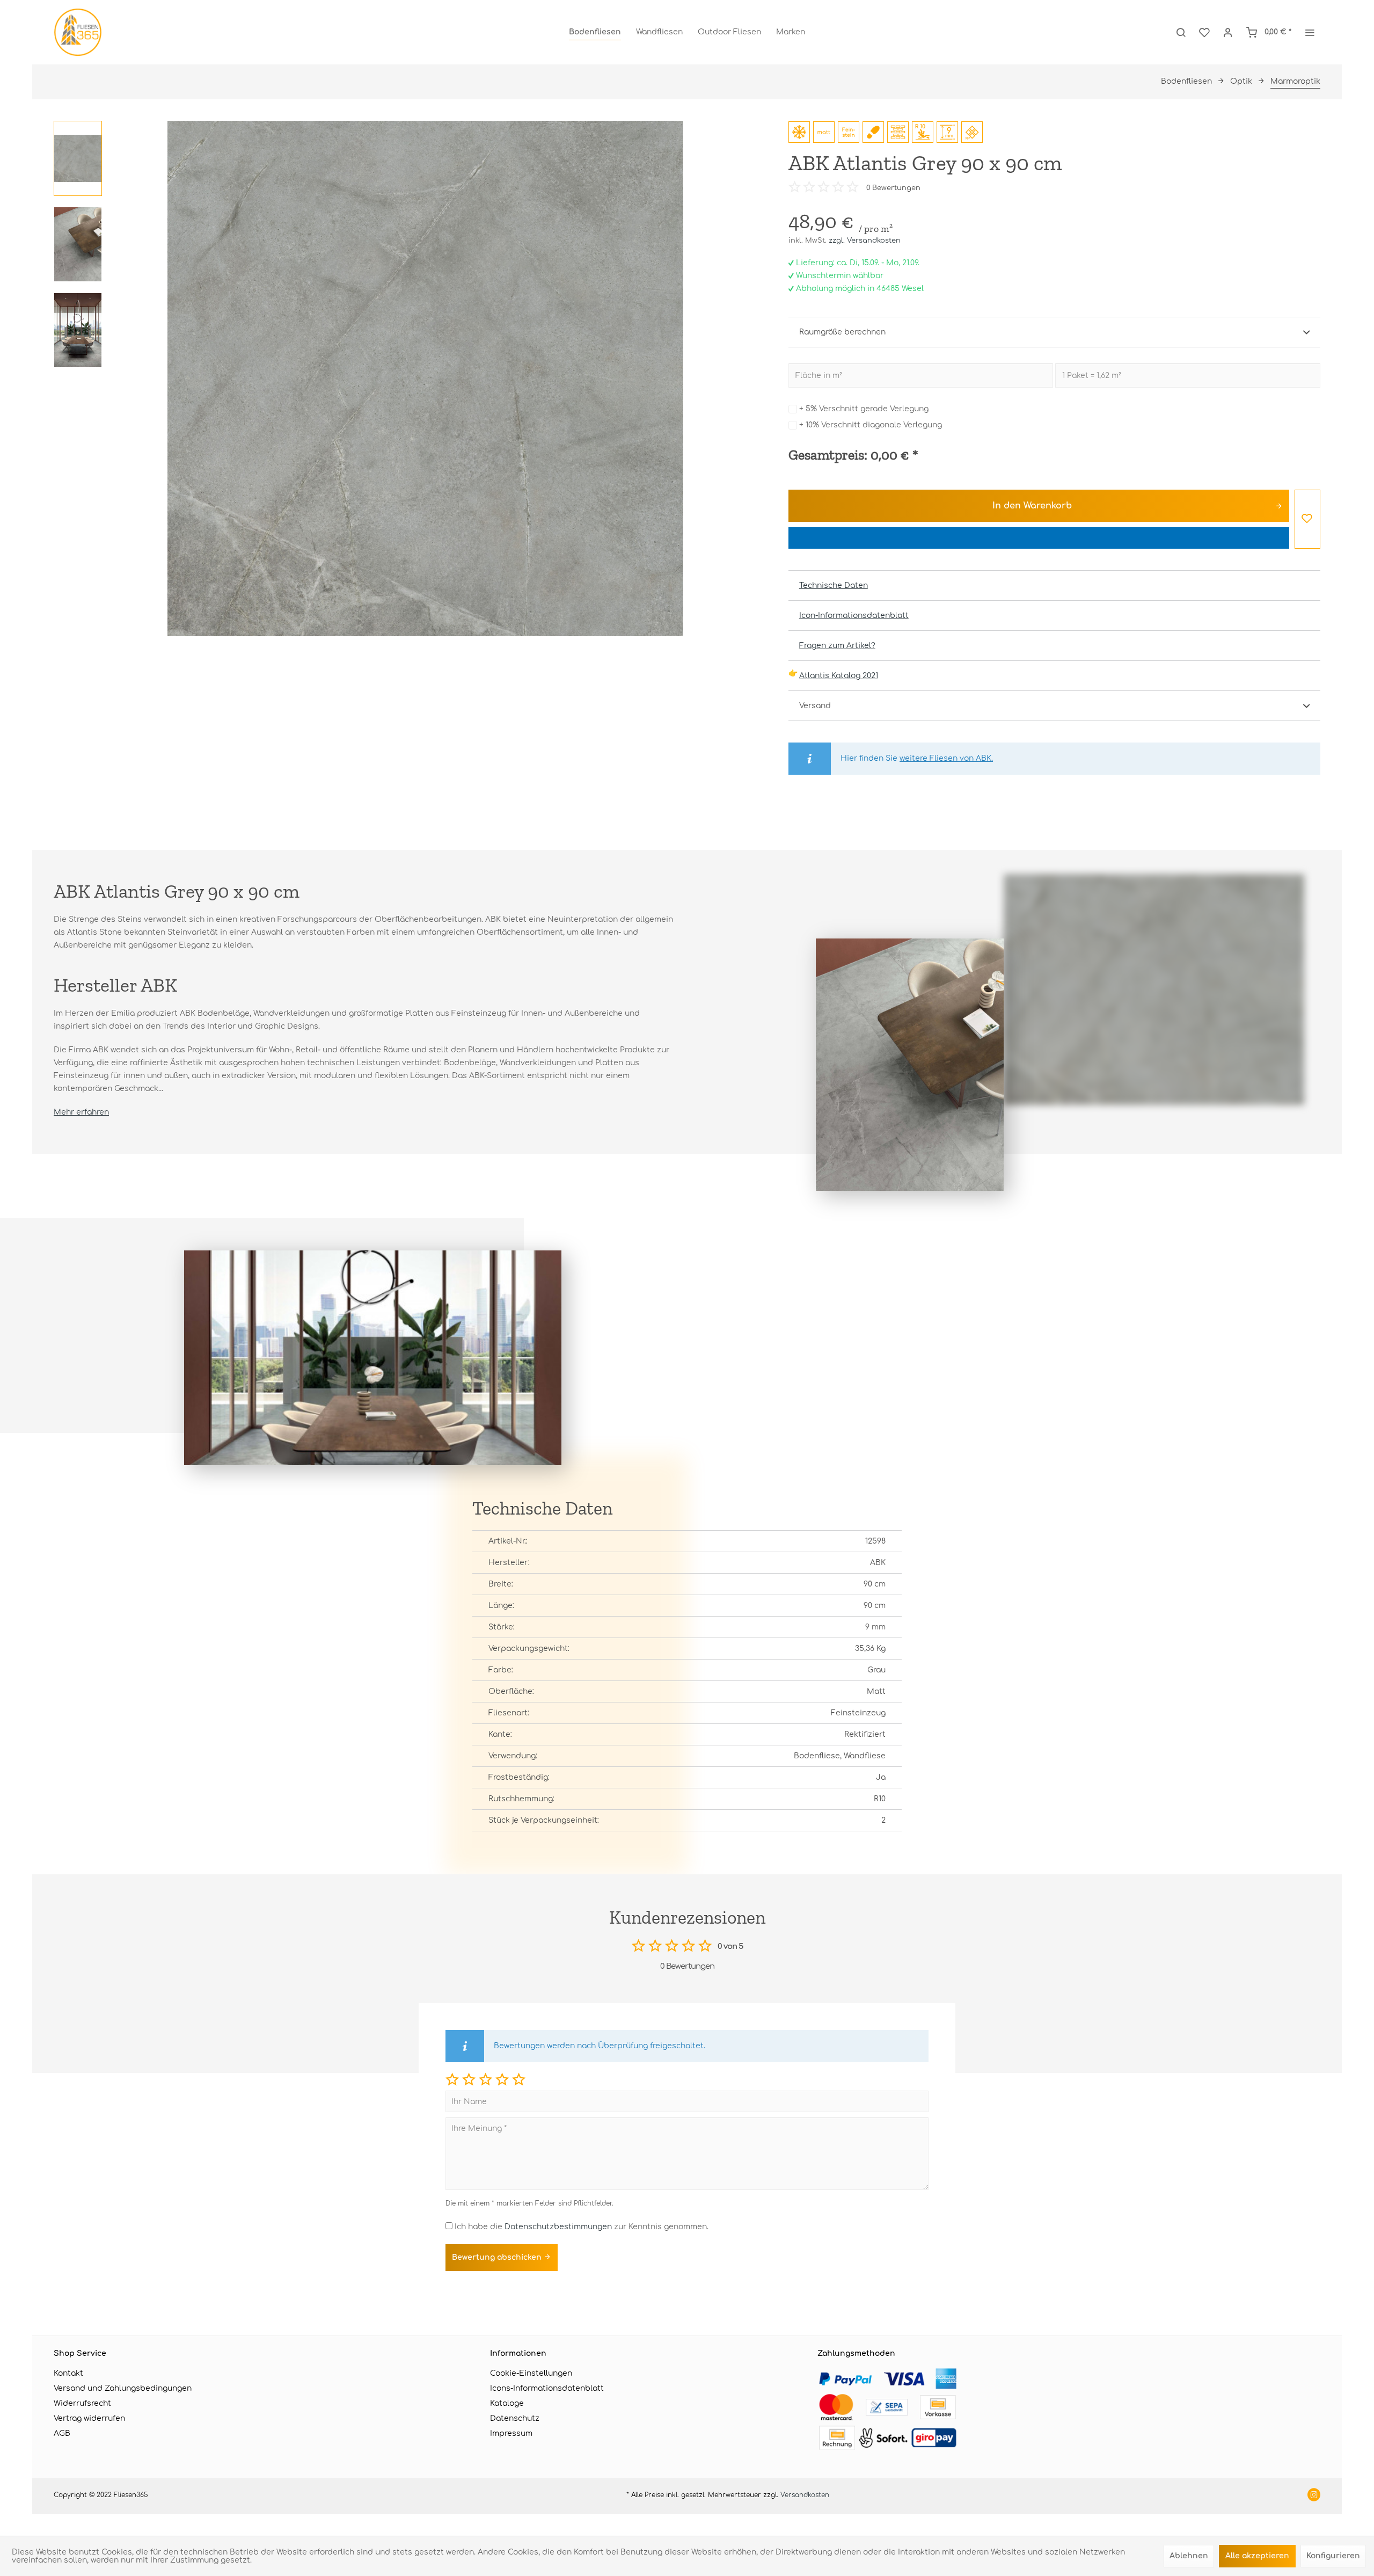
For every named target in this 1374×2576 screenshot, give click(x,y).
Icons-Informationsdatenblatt (547, 2388)
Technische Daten (834, 585)
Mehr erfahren (81, 1112)
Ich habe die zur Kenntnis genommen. (582, 2227)
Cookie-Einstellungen (531, 2373)
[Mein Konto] (1228, 32)
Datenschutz (515, 2418)
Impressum (511, 2433)
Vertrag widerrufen (89, 2418)
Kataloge (507, 2403)
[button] (452, 2079)
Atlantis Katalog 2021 (839, 676)
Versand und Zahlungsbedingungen (123, 2388)
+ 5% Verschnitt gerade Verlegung (864, 409)
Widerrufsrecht (82, 2403)
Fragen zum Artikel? (837, 646)
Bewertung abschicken (498, 2257)
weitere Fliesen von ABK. (946, 758)
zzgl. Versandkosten (865, 241)
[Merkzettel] (1204, 32)
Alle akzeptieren (1257, 2556)
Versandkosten (805, 2495)
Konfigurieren (1333, 2556)
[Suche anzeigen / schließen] (1181, 32)
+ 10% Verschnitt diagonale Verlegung (871, 425)
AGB (62, 2433)
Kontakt (68, 2373)
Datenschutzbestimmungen (558, 2227)
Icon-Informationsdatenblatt (854, 616)
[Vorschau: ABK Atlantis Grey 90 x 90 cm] (78, 158)
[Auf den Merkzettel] (1307, 519)
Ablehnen (1189, 2556)
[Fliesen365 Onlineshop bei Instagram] (1314, 2496)
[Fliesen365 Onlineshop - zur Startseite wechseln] (78, 32)
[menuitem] (595, 32)
